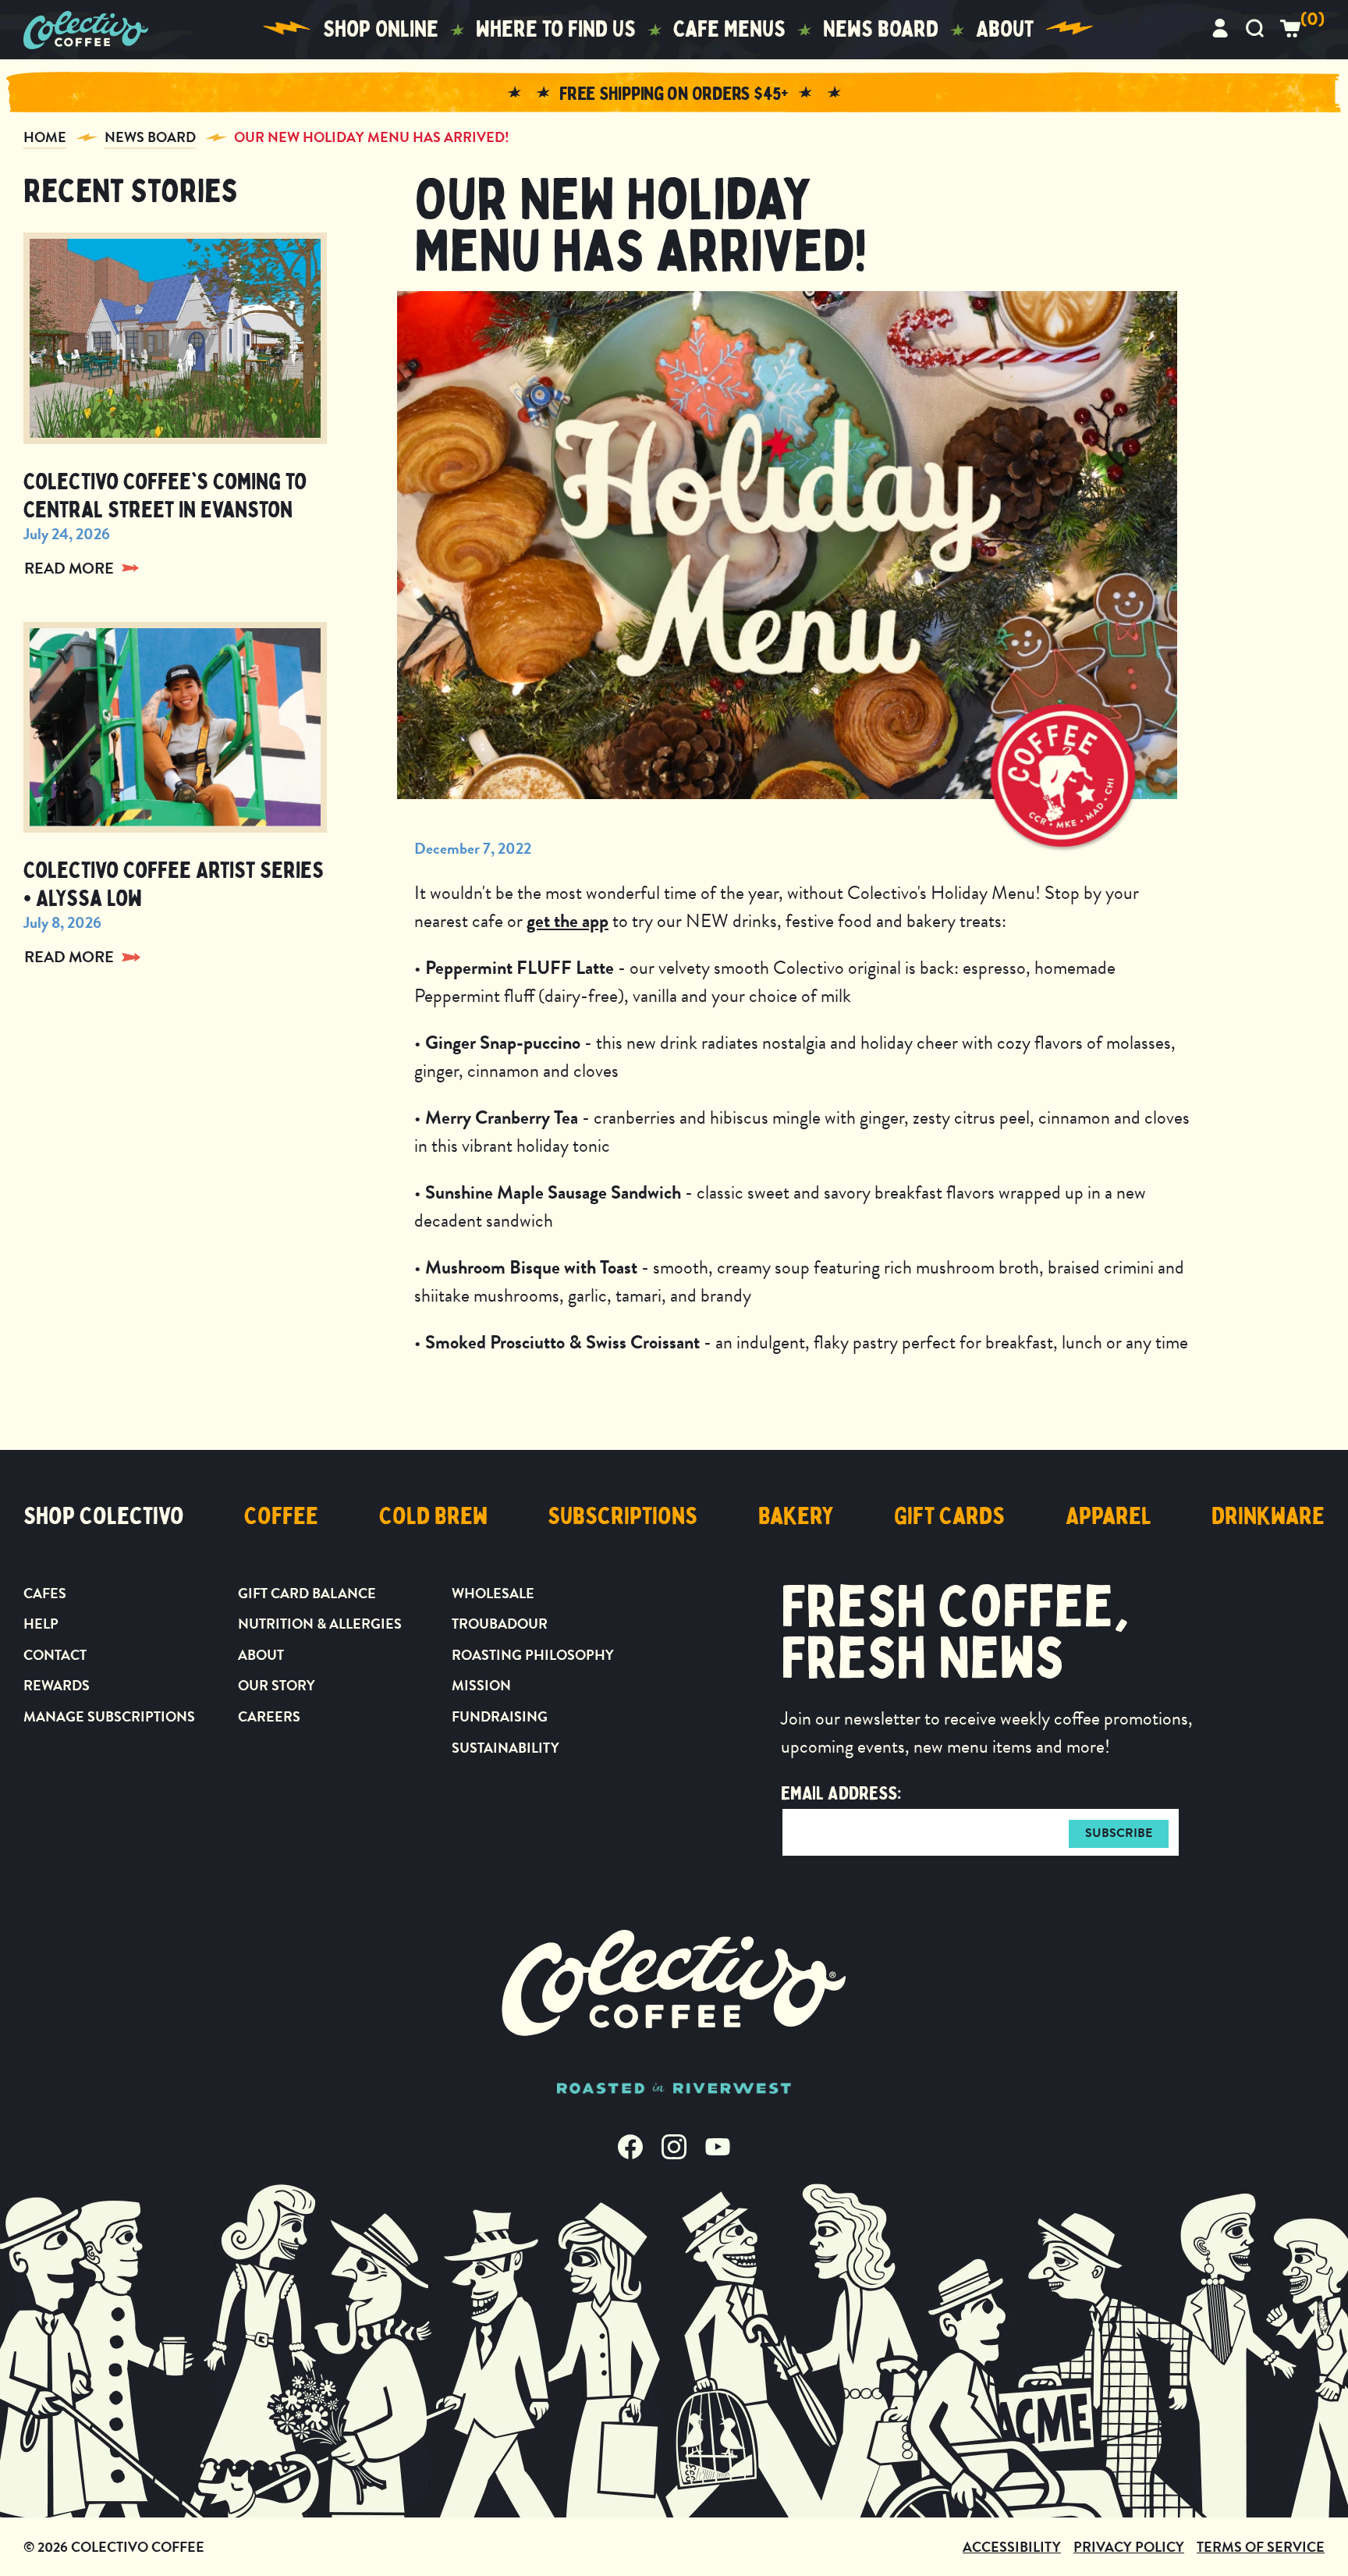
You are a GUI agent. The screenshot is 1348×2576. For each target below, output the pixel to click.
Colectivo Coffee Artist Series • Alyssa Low (174, 885)
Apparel (1109, 1516)
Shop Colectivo (104, 1516)
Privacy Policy (1129, 2547)
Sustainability (505, 1748)
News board (881, 29)
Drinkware (1268, 1516)
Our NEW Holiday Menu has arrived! (372, 137)
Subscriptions (623, 1516)
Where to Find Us (556, 29)
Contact (55, 1655)
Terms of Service (1261, 2547)
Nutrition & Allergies (320, 1624)
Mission (481, 1685)
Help (41, 1624)
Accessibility (1012, 2547)
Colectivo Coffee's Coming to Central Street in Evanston (165, 496)
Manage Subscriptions (109, 1716)
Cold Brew (433, 1516)
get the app (568, 921)
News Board (150, 137)
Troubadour (500, 1624)
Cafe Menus (729, 29)
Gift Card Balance (307, 1593)
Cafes (45, 1593)
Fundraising (500, 1716)
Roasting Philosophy (533, 1655)
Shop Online (381, 29)
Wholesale (493, 1593)
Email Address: (841, 1793)
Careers (269, 1716)
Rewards (57, 1685)
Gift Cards (949, 1516)
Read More (69, 568)
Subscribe (1119, 1833)
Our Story (277, 1685)
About (1005, 29)
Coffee (281, 1516)
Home (45, 137)
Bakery (796, 1516)
